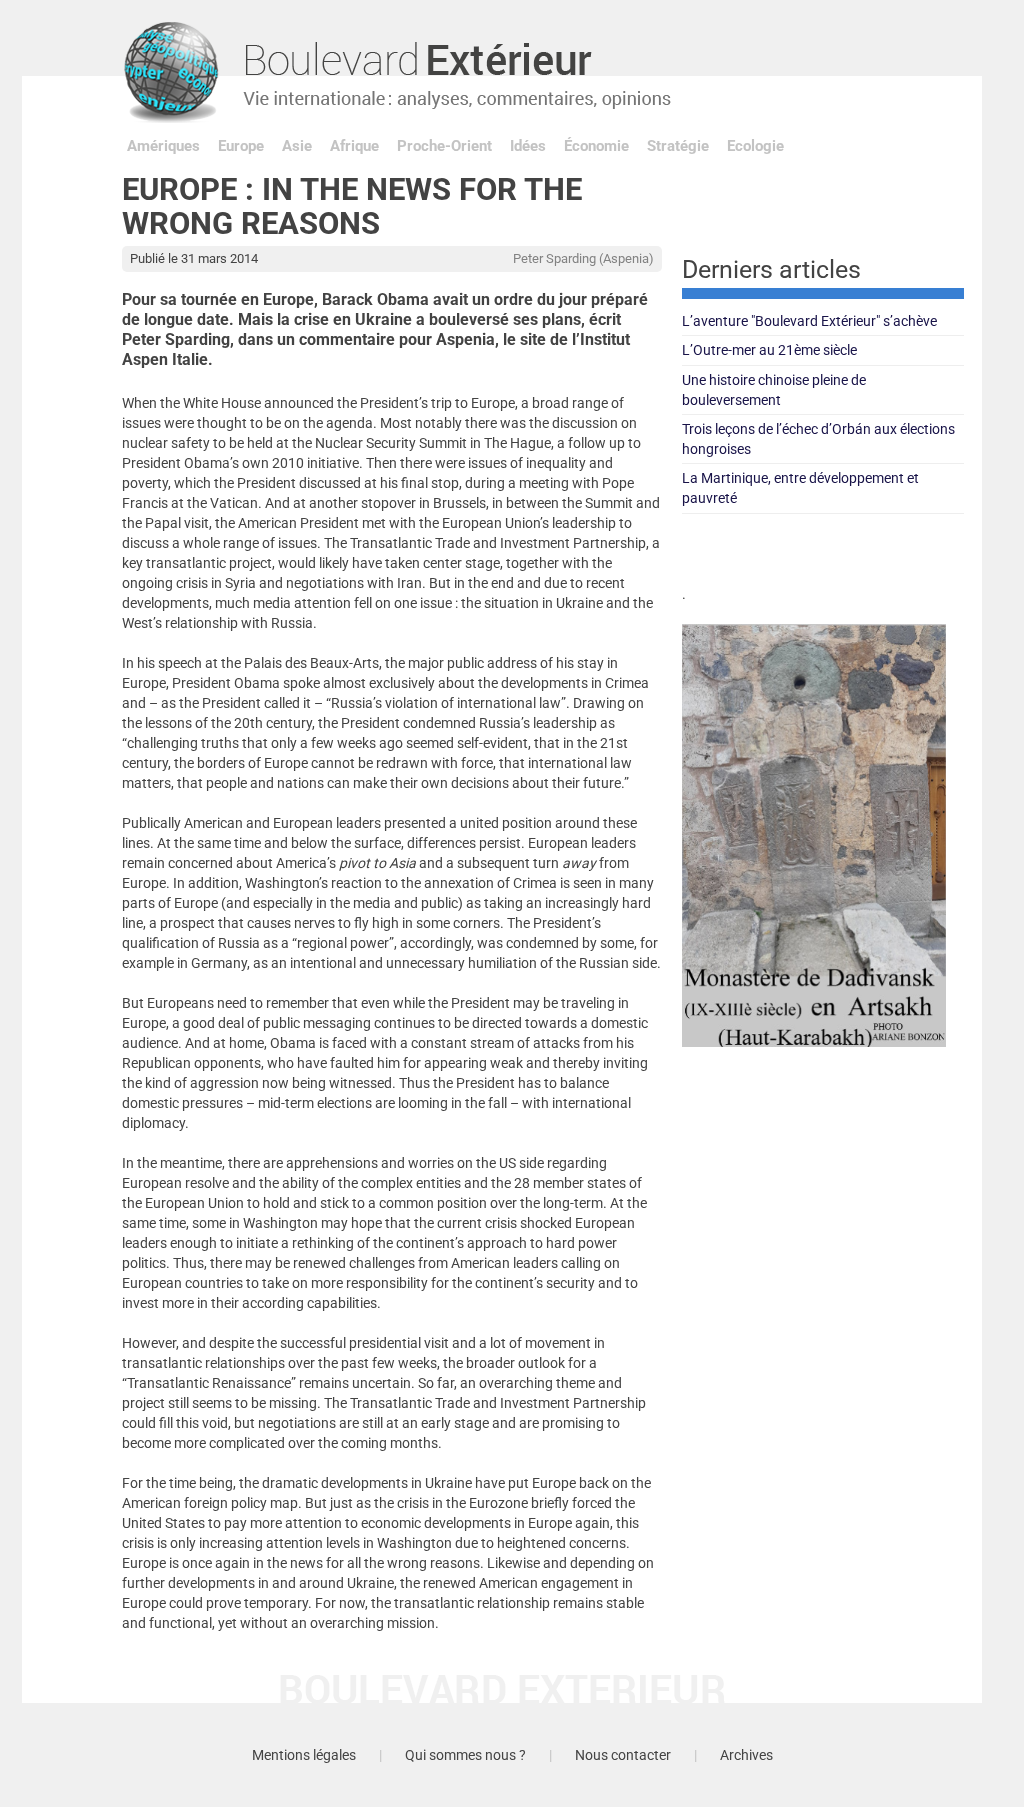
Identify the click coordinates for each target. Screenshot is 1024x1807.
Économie (596, 146)
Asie (297, 146)
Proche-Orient (444, 146)
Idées (528, 146)
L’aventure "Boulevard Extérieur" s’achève (809, 321)
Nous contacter (623, 1755)
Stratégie (678, 146)
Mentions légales (304, 1755)
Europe (241, 146)
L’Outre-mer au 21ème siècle (769, 350)
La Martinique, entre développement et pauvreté (800, 488)
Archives (746, 1755)
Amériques (163, 146)
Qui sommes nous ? (465, 1755)
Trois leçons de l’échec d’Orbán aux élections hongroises (818, 439)
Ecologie (755, 146)
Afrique (354, 146)
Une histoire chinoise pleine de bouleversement (774, 390)
